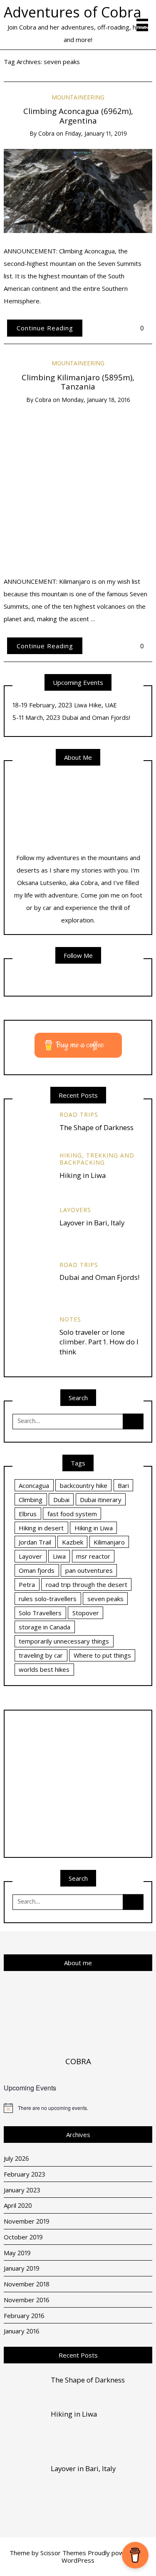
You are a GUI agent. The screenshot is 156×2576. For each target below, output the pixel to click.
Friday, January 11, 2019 (96, 133)
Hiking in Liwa (83, 1175)
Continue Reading (45, 328)
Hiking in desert (41, 1528)
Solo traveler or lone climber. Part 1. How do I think (99, 1342)
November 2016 (27, 2300)
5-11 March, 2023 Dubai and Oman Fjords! (71, 717)
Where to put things (102, 1655)
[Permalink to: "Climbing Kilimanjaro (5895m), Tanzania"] (78, 488)
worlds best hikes (44, 1669)
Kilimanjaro (109, 1542)
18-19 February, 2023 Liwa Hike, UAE (65, 705)
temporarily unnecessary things (64, 1641)
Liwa (59, 1556)
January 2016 (22, 2331)
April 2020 (18, 2205)
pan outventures (89, 1570)
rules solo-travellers (48, 1599)
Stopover (86, 1613)
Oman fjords (37, 1570)
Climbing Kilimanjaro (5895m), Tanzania (78, 382)
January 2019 (22, 2268)
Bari (123, 1485)
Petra (27, 1584)
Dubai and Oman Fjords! (99, 1277)
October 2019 (23, 2237)
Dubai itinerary (101, 1500)
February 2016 (24, 2316)
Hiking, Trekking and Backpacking (97, 1159)
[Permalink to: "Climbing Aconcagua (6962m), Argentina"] (78, 190)
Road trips (79, 1114)
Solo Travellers (40, 1613)
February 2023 (25, 2174)
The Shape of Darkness (97, 1127)
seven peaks (105, 1599)
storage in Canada (45, 1627)
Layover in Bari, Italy (92, 1223)
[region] (78, 1784)
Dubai (61, 1500)
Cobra (46, 133)
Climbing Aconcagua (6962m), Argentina (78, 116)
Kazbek (73, 1542)
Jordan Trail (35, 1542)
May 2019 (17, 2253)
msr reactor (93, 1556)
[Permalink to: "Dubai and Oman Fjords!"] (32, 1280)
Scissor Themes (63, 2553)
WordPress (78, 2560)
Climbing (31, 1500)
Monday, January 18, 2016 (96, 400)
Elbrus (28, 1514)
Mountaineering (78, 97)
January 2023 (22, 2190)
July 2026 (16, 2158)
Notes (70, 1319)
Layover (30, 1556)
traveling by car (41, 1655)
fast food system (72, 1514)
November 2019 (27, 2221)
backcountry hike (84, 1485)
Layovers (75, 1210)
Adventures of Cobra (73, 12)
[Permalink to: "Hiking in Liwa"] (32, 1171)
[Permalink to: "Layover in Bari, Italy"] (32, 1225)
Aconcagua (34, 1485)
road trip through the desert (87, 1584)
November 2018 (27, 2284)
